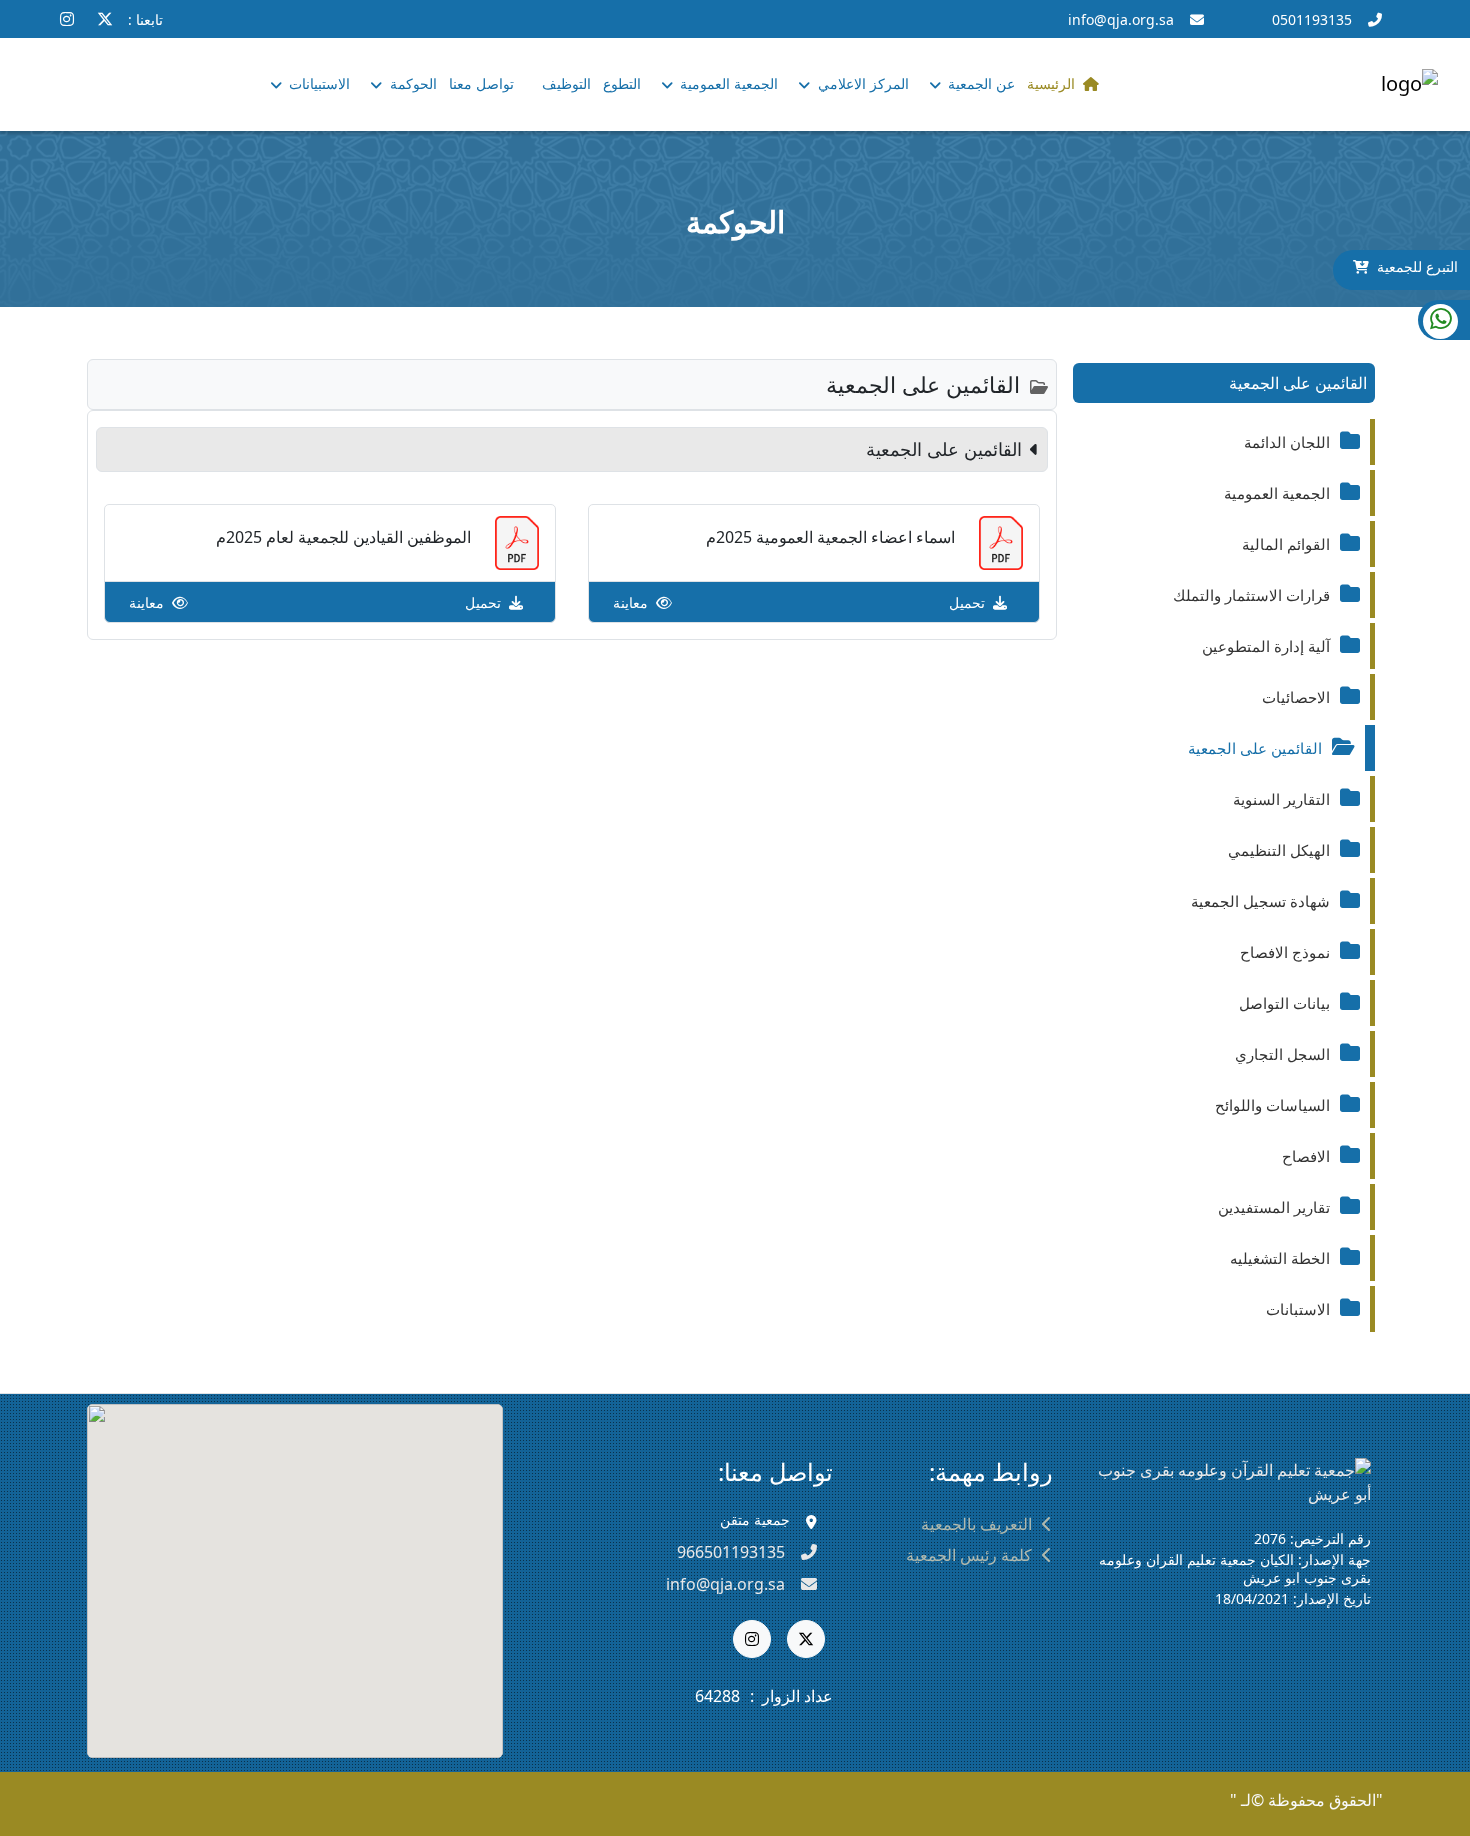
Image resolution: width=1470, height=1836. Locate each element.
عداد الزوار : (791, 1696)
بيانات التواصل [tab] (1284, 1003)
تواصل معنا (481, 83)
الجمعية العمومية (727, 83)
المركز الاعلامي (861, 83)
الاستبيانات (317, 83)
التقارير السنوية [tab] (1281, 799)
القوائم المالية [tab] (1286, 544)
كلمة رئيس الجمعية (969, 1555)
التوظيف (566, 83)
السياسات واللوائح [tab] (1272, 1105)
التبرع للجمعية (1417, 266)
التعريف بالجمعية (976, 1524)
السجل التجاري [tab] (1282, 1054)
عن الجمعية (979, 83)
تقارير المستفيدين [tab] (1274, 1207)
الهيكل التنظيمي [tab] (1279, 850)
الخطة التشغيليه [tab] (1280, 1258)
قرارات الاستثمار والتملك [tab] (1251, 595)
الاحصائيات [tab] (1296, 697)
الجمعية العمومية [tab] (1277, 493)
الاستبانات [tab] (1298, 1309)
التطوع (622, 83)
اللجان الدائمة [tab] (1287, 442)
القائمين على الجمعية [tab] (1255, 748)
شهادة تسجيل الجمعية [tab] (1260, 901)
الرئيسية (1051, 83)
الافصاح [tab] (1306, 1156)
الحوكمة (411, 83)
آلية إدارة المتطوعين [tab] (1266, 646)
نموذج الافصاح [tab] (1285, 952)
